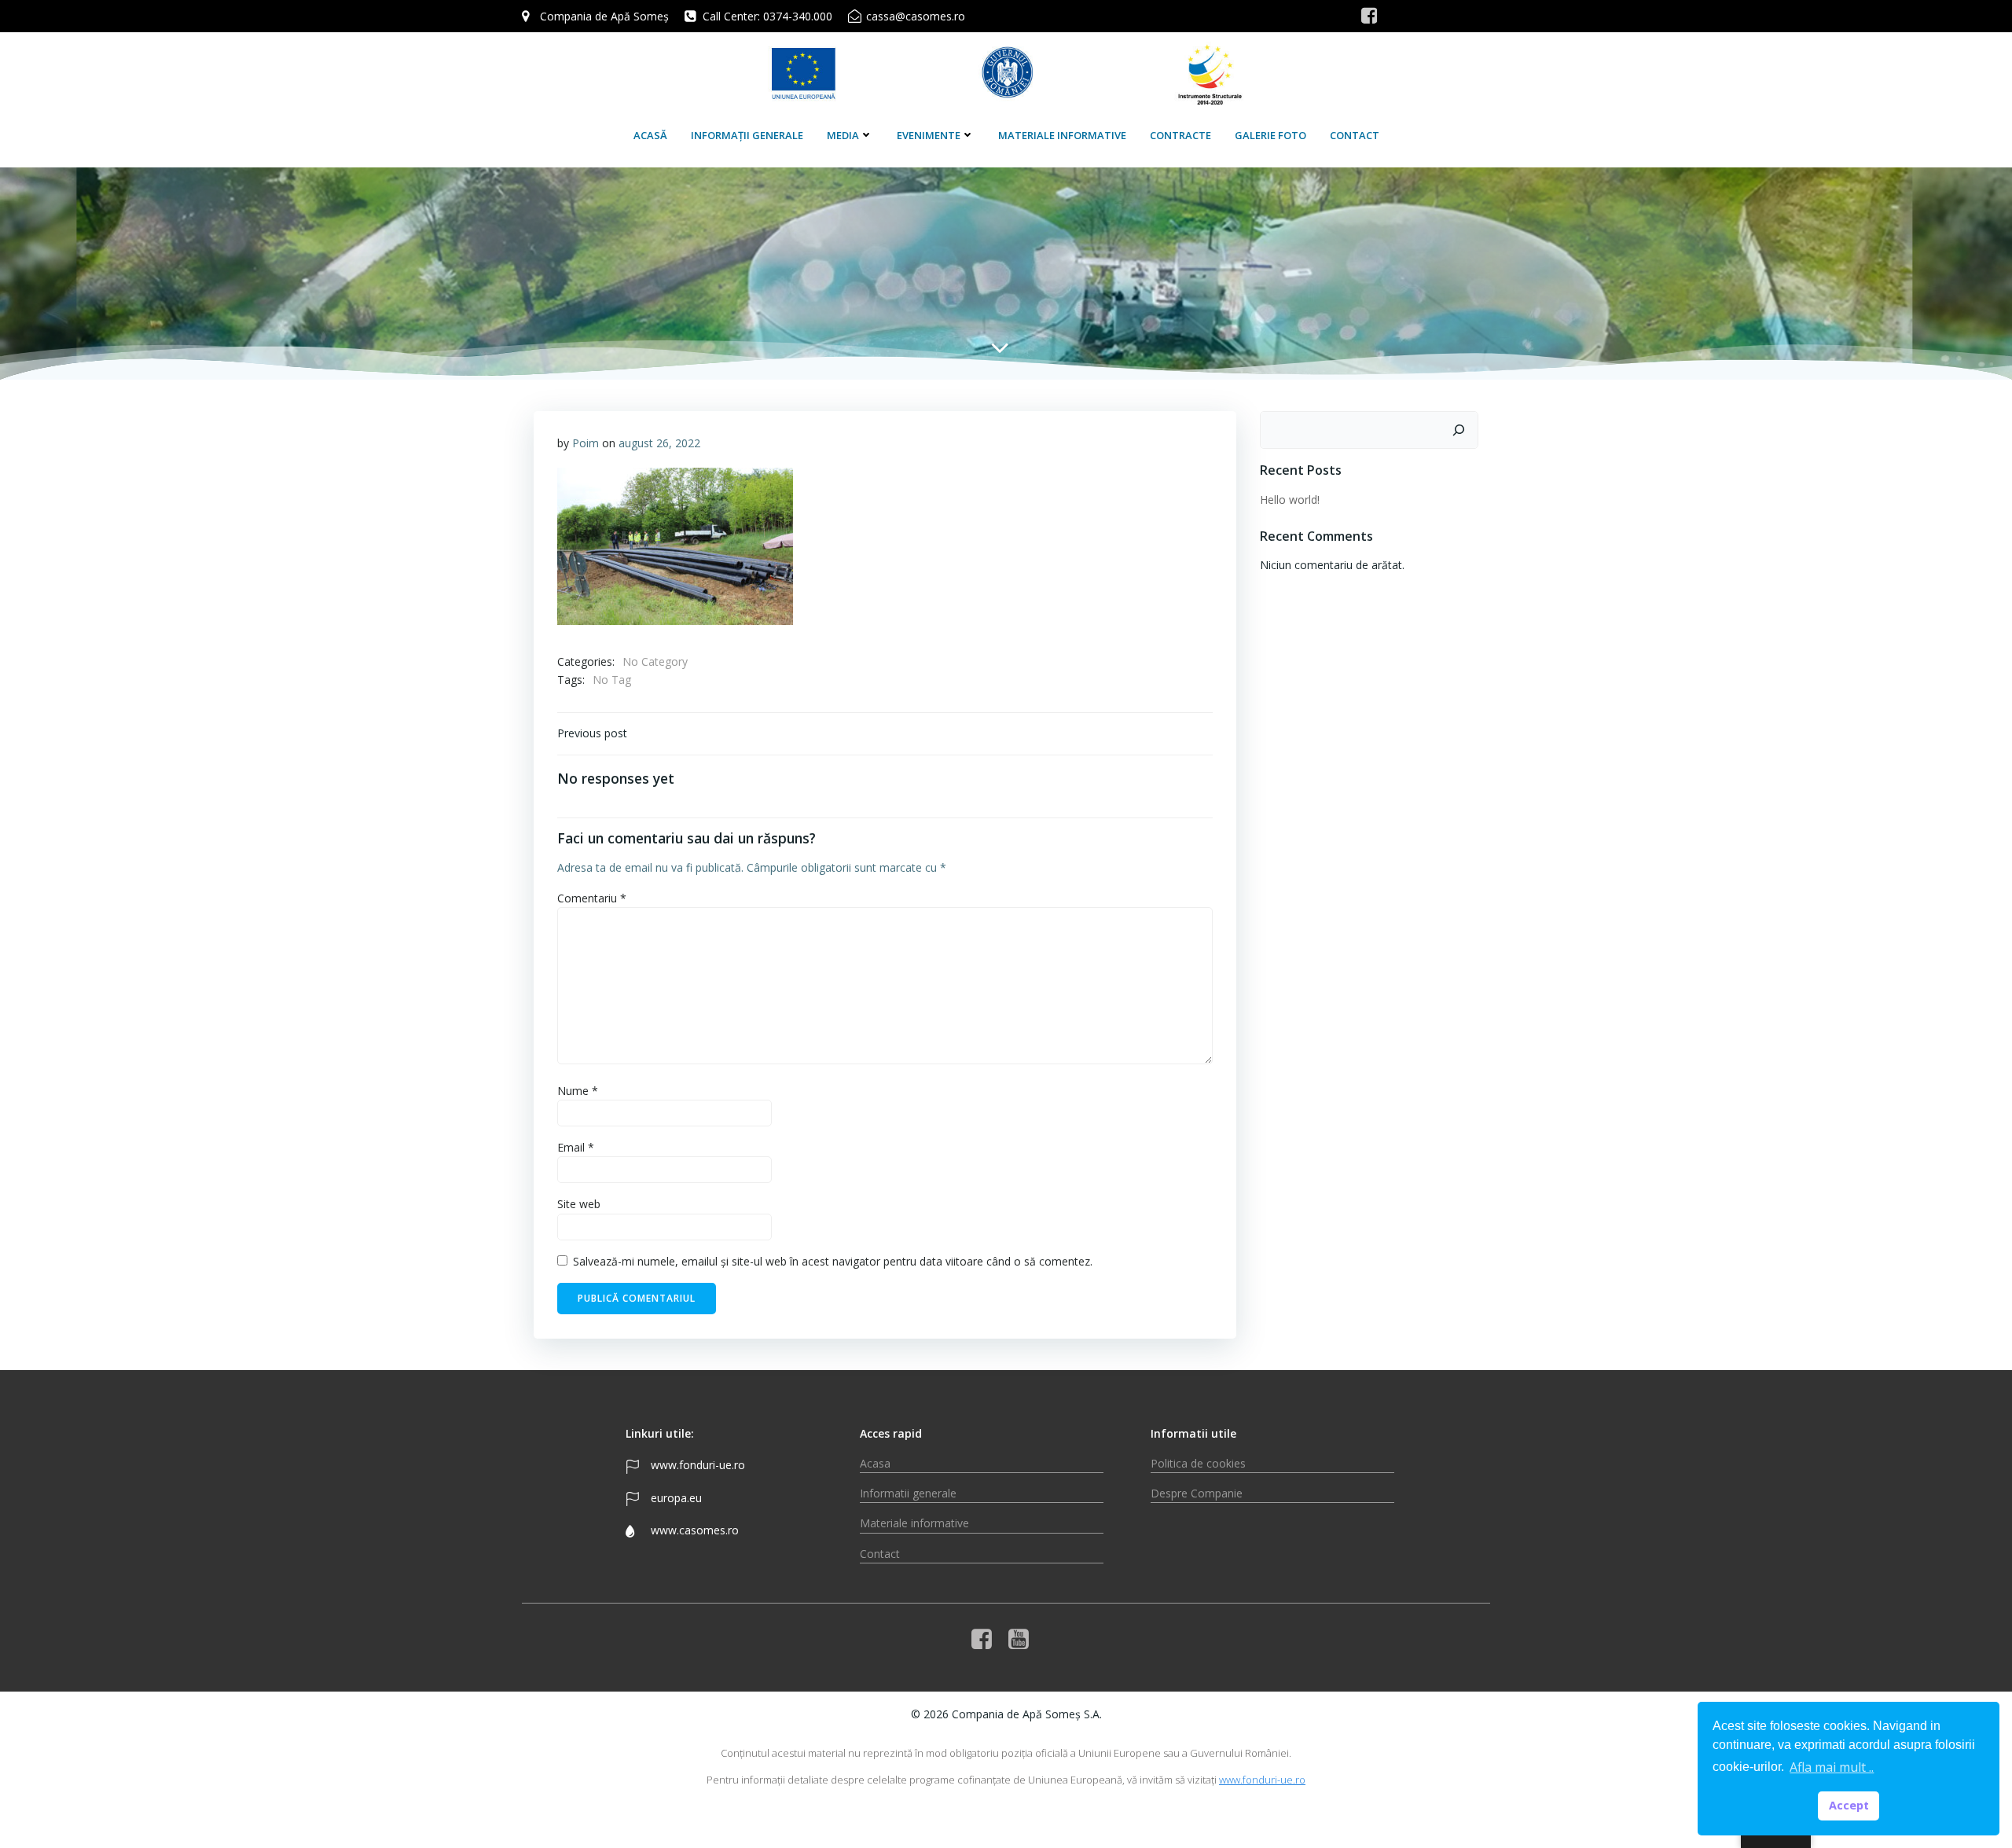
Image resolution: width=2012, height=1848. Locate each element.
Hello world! (1290, 500)
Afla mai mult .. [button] (1832, 1767)
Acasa (875, 1463)
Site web (579, 1204)
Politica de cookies (1198, 1463)
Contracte (1180, 135)
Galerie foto (1270, 135)
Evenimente (929, 135)
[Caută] (1459, 430)
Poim (586, 443)
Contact (1355, 135)
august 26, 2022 (659, 443)
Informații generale (747, 135)
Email (576, 1147)
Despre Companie (1197, 1493)
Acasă (650, 135)
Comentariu (592, 898)
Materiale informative (1062, 135)
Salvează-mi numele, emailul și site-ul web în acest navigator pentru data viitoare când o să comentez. (833, 1261)
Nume (578, 1091)
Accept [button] (1849, 1805)
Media (843, 135)
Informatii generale (908, 1493)
